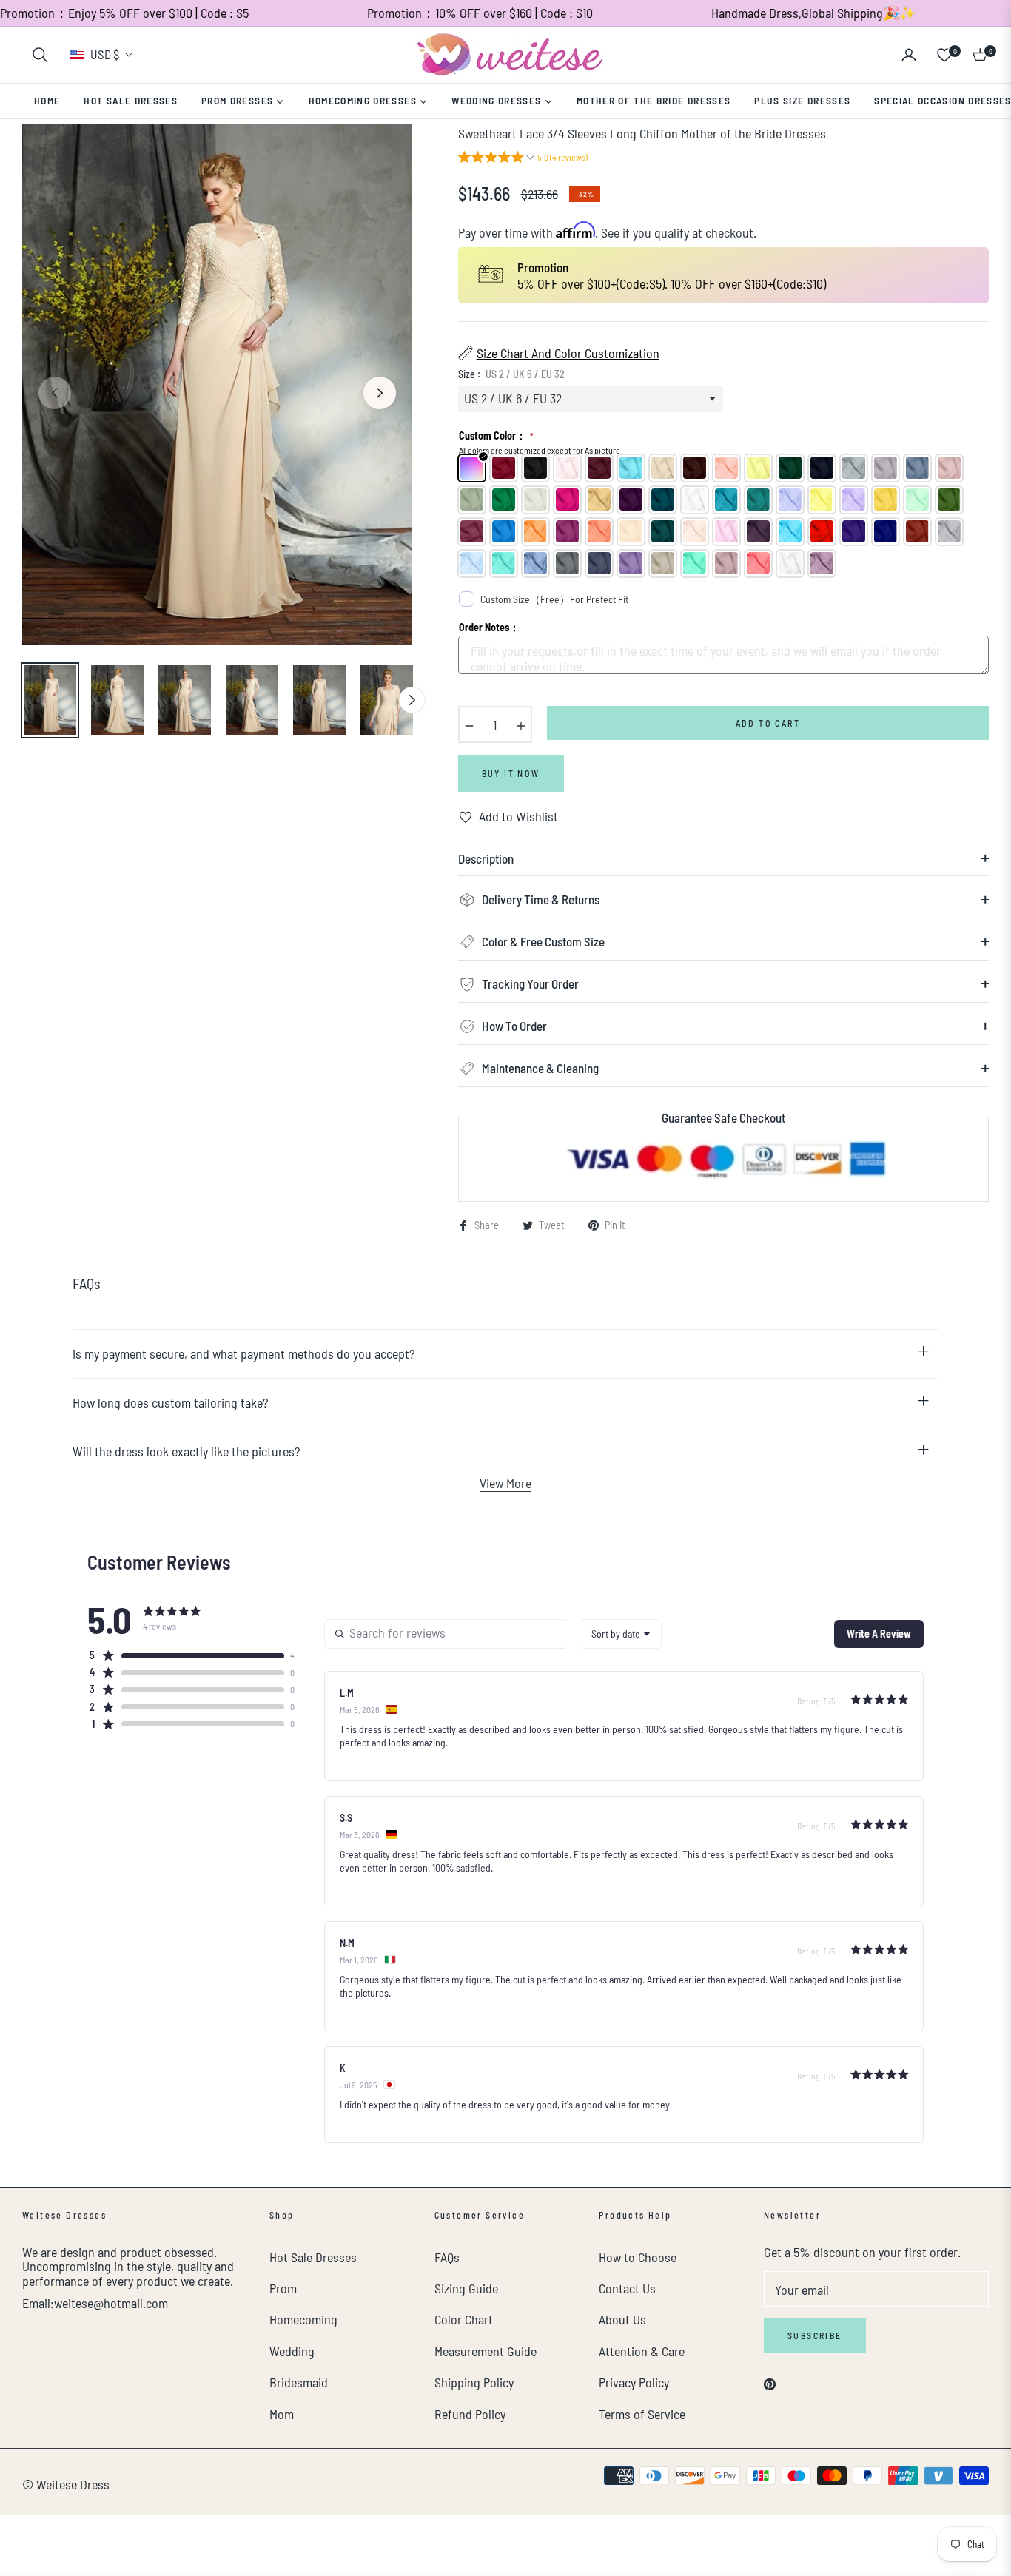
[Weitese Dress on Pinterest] (770, 2382)
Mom (282, 2414)
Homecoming (303, 2319)
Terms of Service (642, 2414)
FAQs (447, 2257)
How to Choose (638, 2257)
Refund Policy (470, 2414)
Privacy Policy (634, 2382)
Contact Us (627, 2288)
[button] (40, 55)
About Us (622, 2319)
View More (505, 1483)
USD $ (105, 54)
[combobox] (621, 1634)
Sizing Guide (466, 2288)
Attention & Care (642, 2351)
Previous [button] (55, 393)
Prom (283, 2288)
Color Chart (464, 2319)
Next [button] (380, 393)
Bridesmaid (299, 2382)
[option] (217, 384)
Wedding (292, 2351)
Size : (511, 374)
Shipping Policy (474, 2382)
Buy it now (511, 773)
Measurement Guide (486, 2351)
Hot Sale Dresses (313, 2257)
